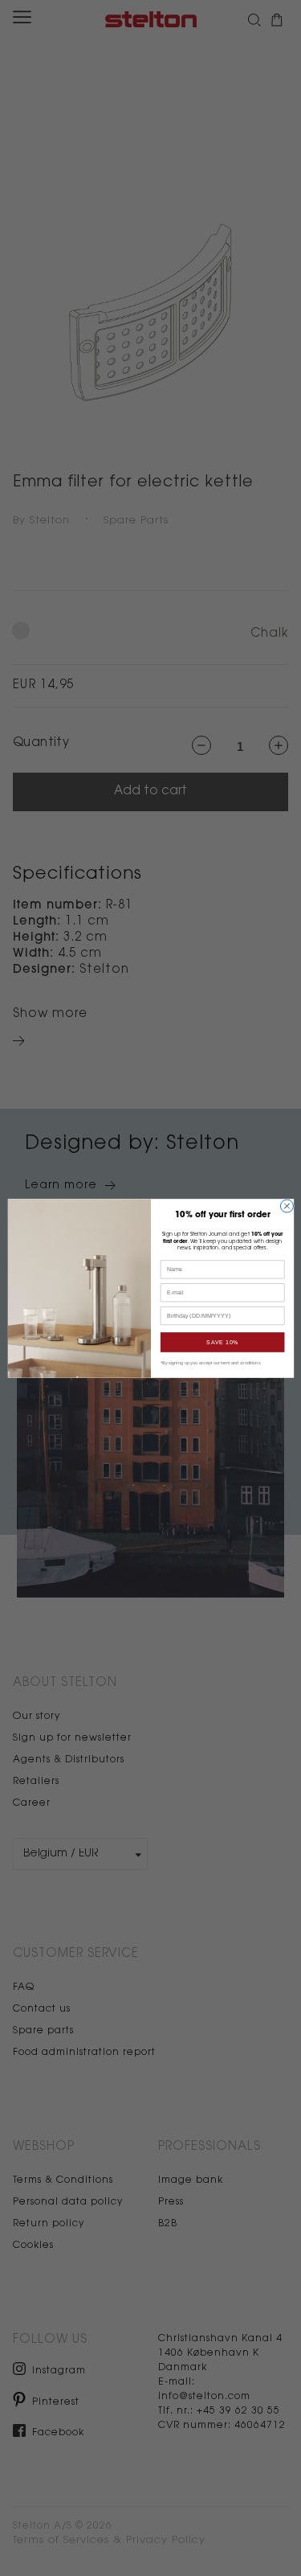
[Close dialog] (287, 1206)
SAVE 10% (222, 1342)
